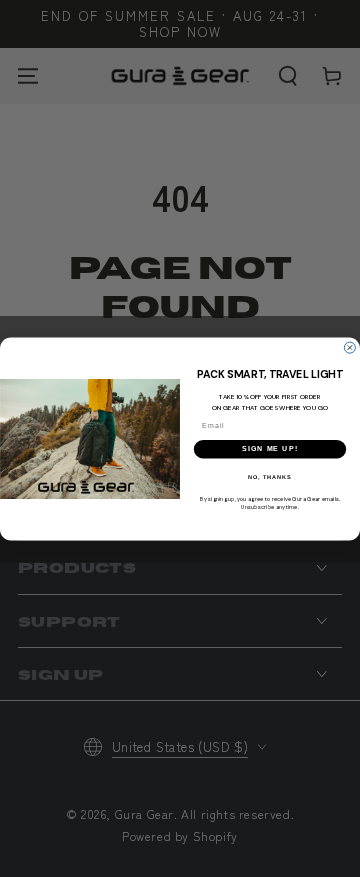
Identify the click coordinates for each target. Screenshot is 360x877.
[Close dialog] (349, 347)
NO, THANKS (270, 476)
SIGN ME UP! (270, 449)
